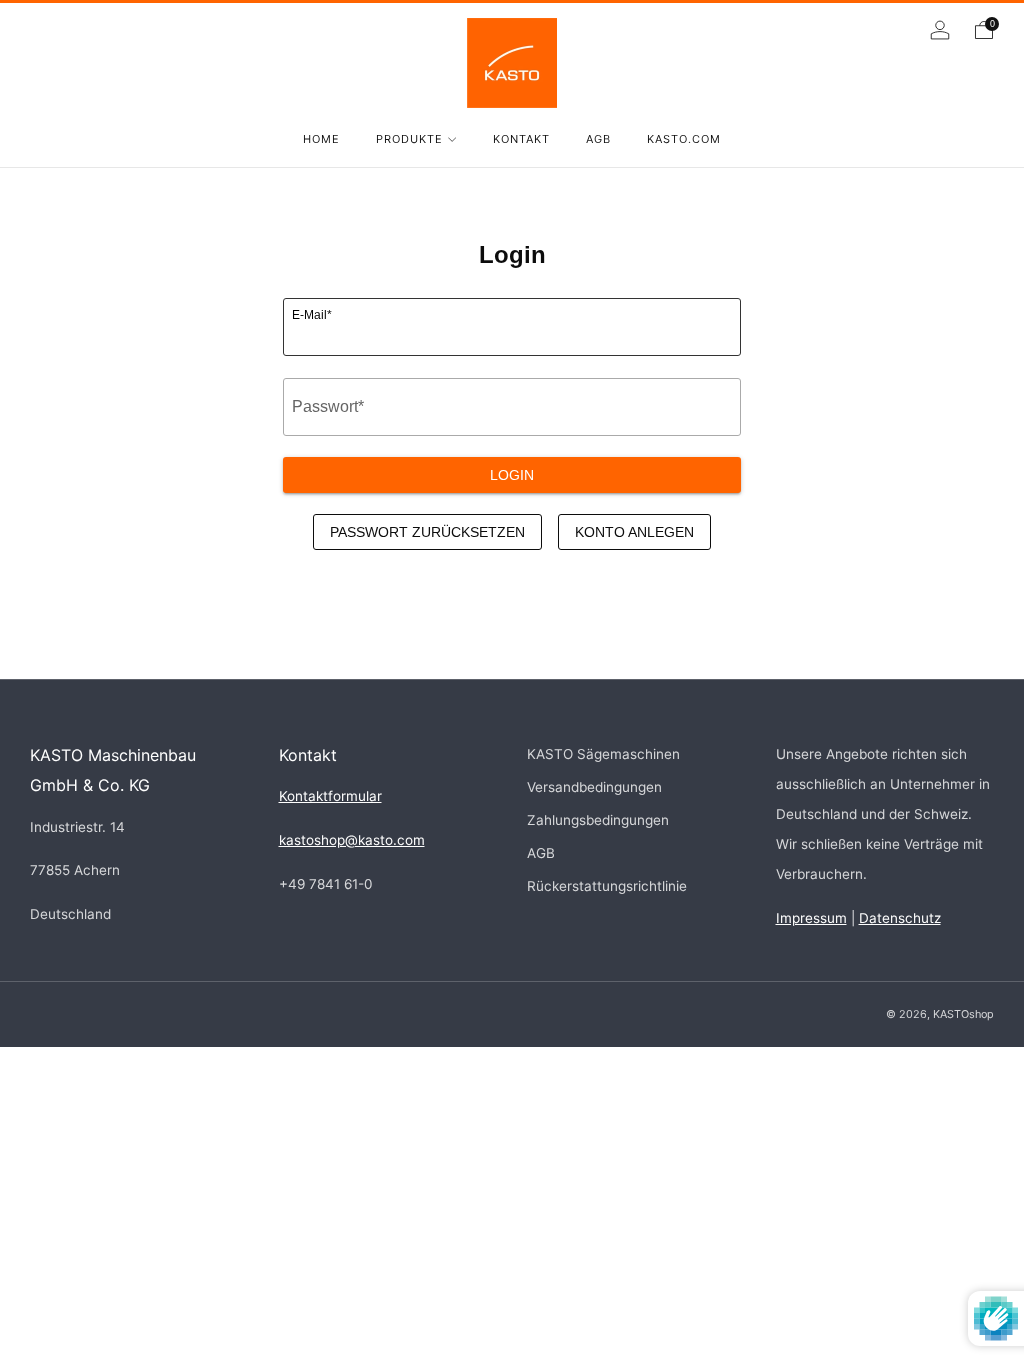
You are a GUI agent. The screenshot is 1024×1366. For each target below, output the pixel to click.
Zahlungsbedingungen (598, 820)
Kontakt (521, 139)
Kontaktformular (330, 796)
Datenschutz (900, 918)
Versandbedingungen (594, 787)
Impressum (811, 918)
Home (321, 139)
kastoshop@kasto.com (352, 840)
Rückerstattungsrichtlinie (607, 886)
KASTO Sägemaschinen (603, 754)
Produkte (409, 139)
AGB (598, 139)
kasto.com (684, 139)
